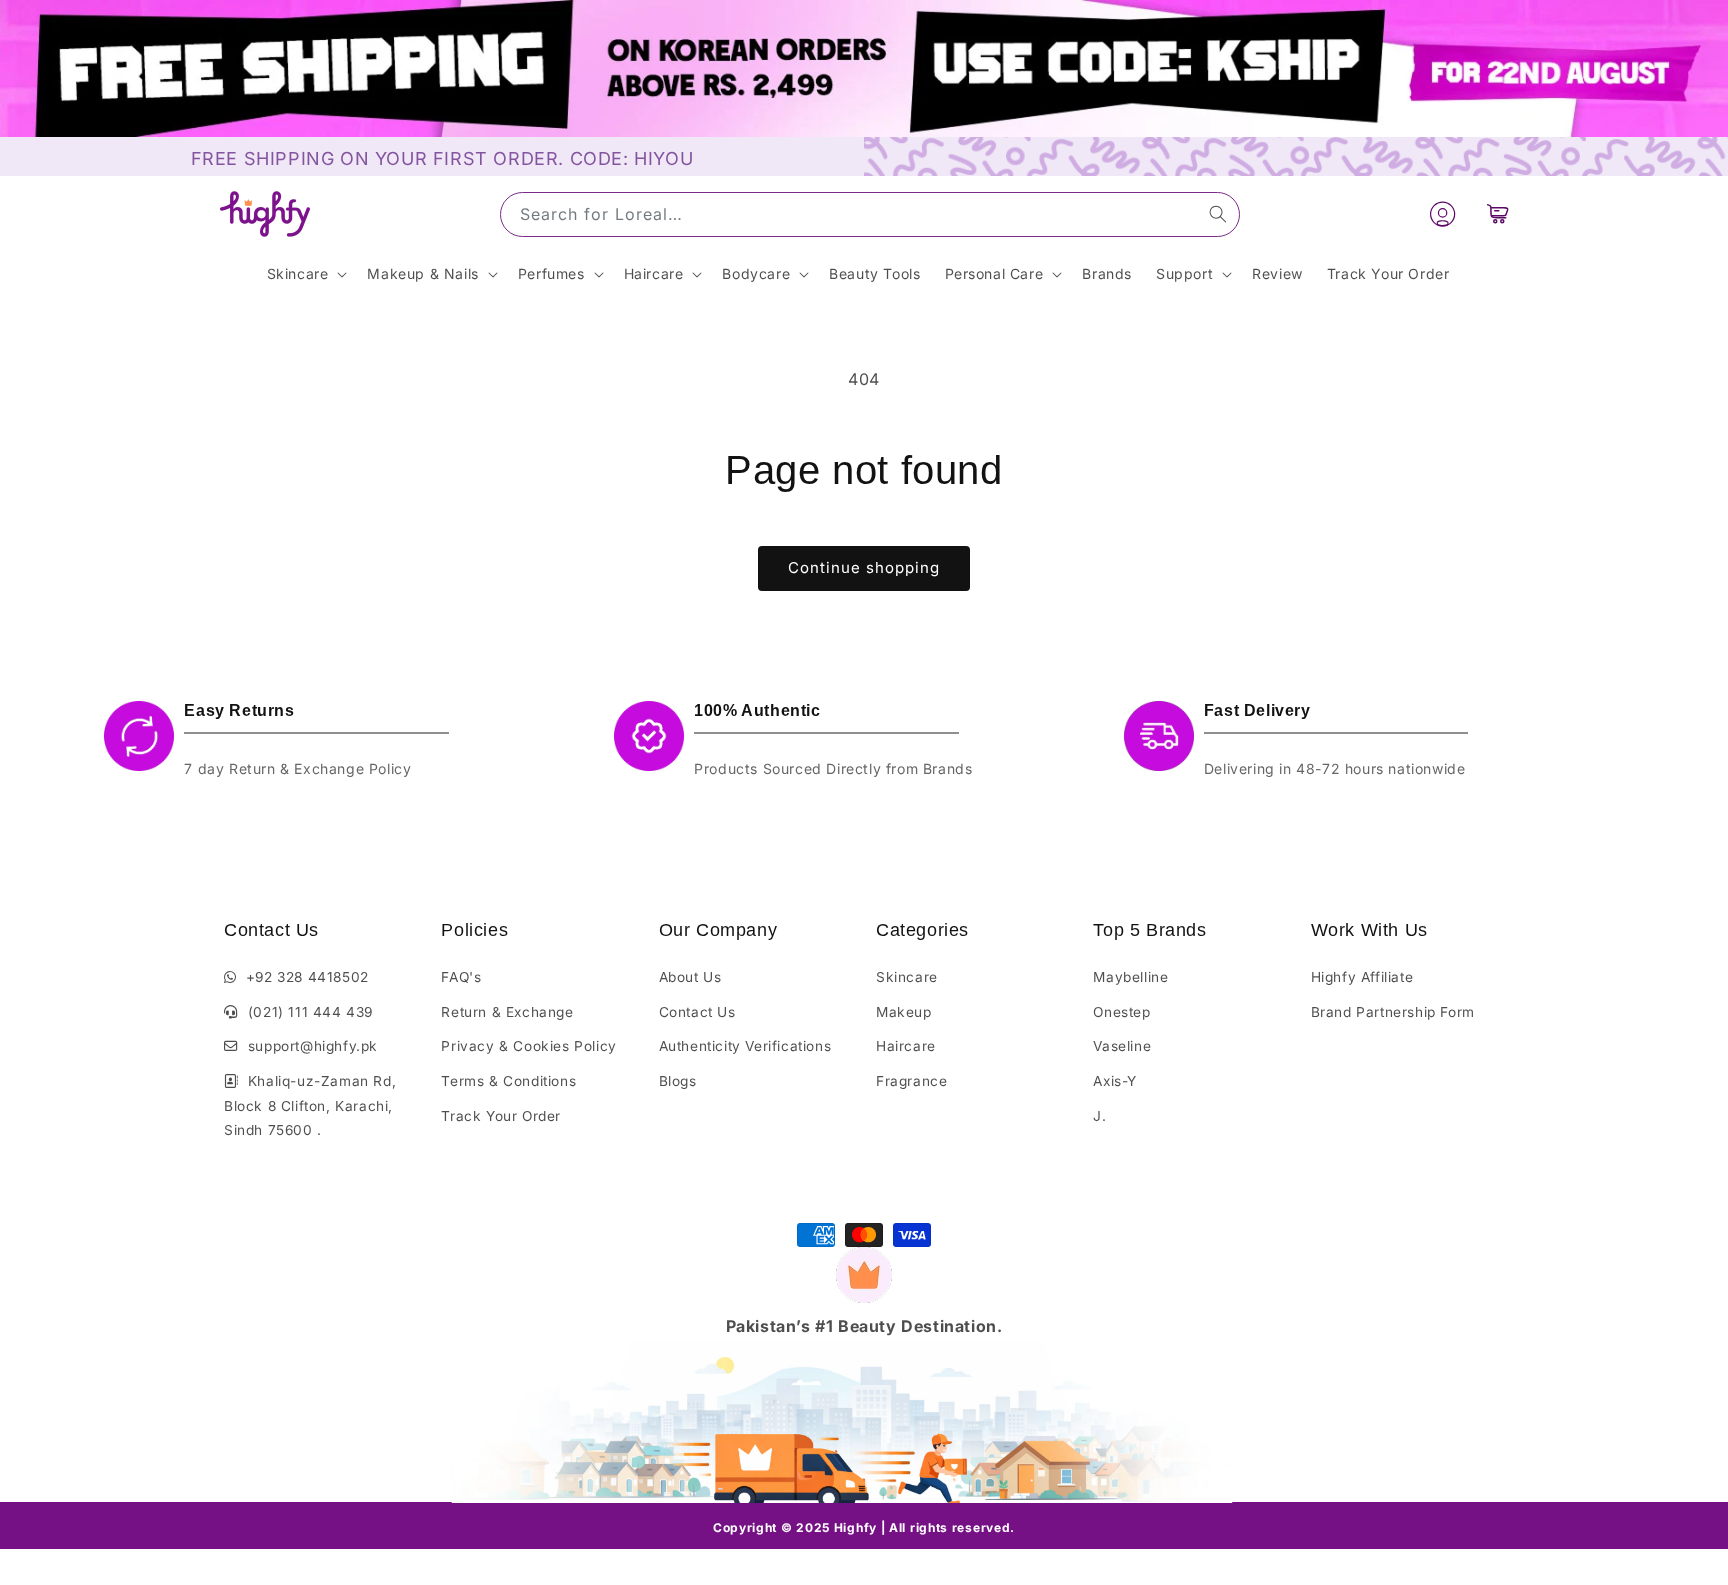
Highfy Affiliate (1362, 977)
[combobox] (870, 214)
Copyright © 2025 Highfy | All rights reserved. (864, 1527)
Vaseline (1122, 1046)
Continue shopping (864, 567)
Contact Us (697, 1012)
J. (1099, 1116)
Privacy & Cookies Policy (528, 1046)
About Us (690, 977)
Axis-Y (1115, 1081)
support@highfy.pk (308, 1046)
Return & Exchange (507, 1012)
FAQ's (461, 977)
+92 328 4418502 (303, 977)
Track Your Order (501, 1116)
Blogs (678, 1081)
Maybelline (1130, 977)
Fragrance (911, 1081)
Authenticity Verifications (745, 1046)
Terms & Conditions (508, 1081)
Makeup (904, 1012)
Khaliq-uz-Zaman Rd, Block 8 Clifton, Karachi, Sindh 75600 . (310, 1105)
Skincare (907, 977)
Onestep (1121, 1012)
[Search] (1218, 214)
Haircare (906, 1046)
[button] (1498, 214)
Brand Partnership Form (1393, 1012)
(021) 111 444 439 (306, 1012)
